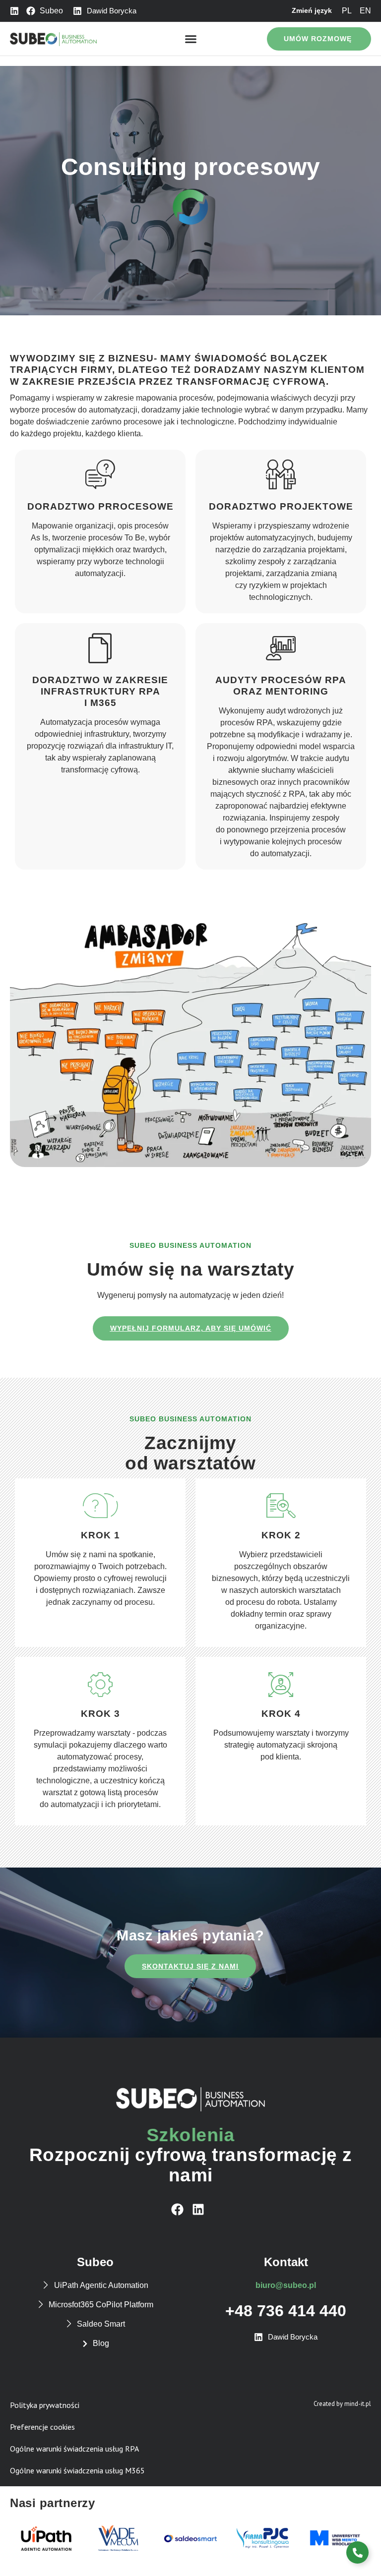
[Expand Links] (357, 2552)
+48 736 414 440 (286, 2311)
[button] (190, 39)
